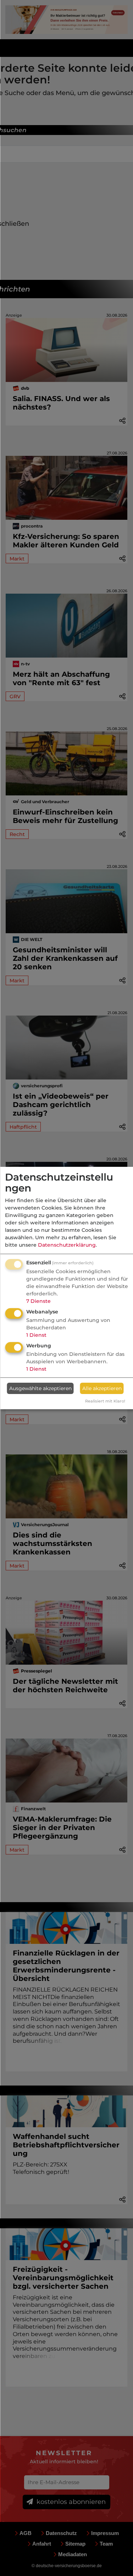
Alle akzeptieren (102, 1388)
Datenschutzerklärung (67, 1245)
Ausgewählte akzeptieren (40, 1388)
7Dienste (38, 1301)
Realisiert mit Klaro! (105, 1401)
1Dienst (36, 1335)
